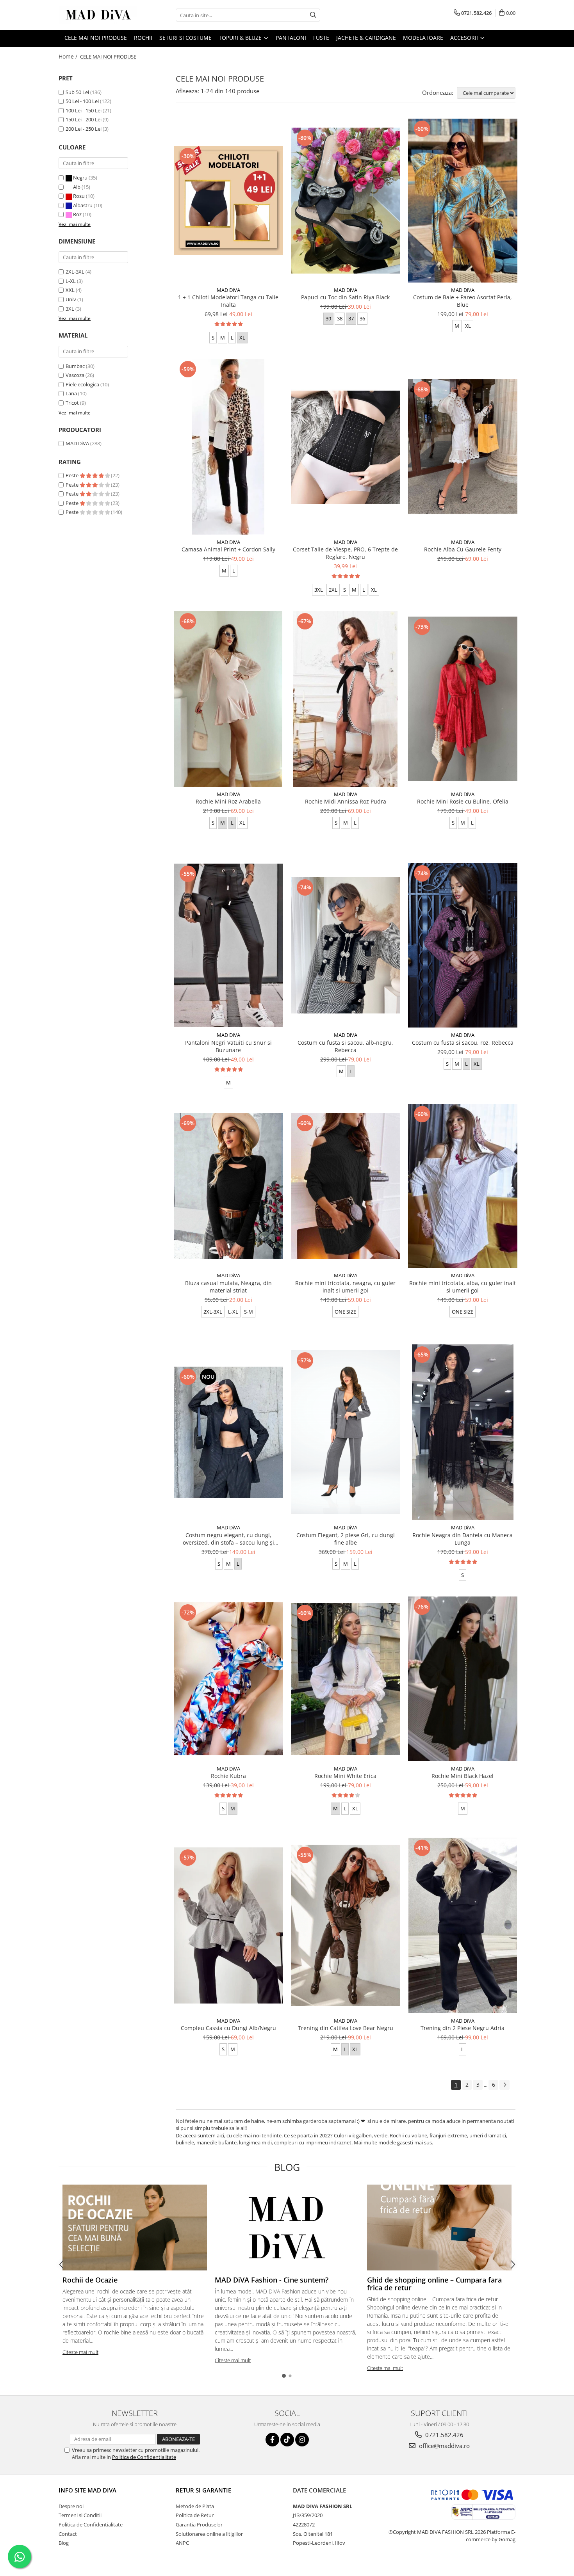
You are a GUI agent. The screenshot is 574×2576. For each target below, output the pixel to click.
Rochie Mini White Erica (345, 1776)
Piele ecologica (82, 384)
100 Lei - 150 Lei (84, 110)
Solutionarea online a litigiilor (209, 2534)
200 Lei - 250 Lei (84, 129)
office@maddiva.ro (444, 2446)
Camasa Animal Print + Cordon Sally (228, 549)
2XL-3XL (75, 272)
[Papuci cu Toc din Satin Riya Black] (346, 201)
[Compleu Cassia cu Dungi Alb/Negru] (228, 1925)
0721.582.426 (444, 2435)
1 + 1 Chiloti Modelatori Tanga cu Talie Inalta (228, 301)
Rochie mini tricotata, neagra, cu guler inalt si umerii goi (345, 1287)
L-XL (71, 281)
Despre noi (71, 2506)
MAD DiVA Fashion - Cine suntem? (272, 2280)
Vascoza (75, 375)
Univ (71, 299)
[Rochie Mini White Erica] (346, 1679)
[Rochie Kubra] (228, 1679)
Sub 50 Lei (77, 92)
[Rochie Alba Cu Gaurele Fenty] (463, 447)
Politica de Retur (195, 2515)
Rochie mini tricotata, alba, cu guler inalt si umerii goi (463, 1287)
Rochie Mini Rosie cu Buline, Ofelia (463, 801)
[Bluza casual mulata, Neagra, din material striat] (228, 1186)
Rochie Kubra (228, 1776)
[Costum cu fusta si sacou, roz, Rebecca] (463, 945)
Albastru (83, 205)
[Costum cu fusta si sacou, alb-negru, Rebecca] (346, 946)
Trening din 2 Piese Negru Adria (463, 2028)
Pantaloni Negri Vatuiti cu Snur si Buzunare (228, 1046)
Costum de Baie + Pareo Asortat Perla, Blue (463, 301)
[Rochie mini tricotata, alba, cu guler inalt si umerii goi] (463, 1186)
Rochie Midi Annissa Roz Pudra (346, 801)
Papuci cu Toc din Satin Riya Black (345, 297)
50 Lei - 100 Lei (82, 101)
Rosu (79, 196)
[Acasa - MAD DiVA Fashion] (98, 15)
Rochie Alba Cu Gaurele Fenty (463, 549)
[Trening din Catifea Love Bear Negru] (346, 1925)
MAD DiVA (77, 443)
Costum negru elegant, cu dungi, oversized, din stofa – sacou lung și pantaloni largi (228, 1539)
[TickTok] (287, 2440)
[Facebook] (272, 2440)
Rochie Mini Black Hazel (463, 1776)
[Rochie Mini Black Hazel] (463, 1679)
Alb (77, 187)
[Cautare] (313, 15)
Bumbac (75, 366)
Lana (71, 393)
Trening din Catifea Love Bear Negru (346, 2028)
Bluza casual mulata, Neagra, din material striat (228, 1287)
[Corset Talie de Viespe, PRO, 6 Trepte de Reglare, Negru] (346, 447)
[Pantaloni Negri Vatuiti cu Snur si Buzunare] (228, 946)
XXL (70, 290)
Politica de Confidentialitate (144, 2457)
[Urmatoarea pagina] (504, 2085)
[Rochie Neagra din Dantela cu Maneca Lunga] (463, 1432)
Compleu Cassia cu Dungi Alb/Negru (228, 2028)
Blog (64, 2543)
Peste (73, 475)
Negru (80, 178)
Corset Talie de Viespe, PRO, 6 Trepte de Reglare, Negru (345, 553)
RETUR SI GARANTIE (203, 2490)
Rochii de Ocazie (90, 2280)
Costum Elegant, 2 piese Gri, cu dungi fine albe (346, 1539)
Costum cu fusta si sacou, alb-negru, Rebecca (345, 1046)
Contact (68, 2534)
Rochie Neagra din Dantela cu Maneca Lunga (463, 1539)
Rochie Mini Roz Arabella (228, 801)
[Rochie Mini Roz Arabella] (228, 699)
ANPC (182, 2543)
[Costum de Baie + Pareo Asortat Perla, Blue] (463, 201)
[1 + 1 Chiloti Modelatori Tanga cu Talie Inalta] (228, 201)
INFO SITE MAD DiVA (87, 2490)
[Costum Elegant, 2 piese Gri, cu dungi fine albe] (346, 1432)
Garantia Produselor (199, 2524)
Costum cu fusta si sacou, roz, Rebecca (463, 1043)
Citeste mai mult (80, 2352)
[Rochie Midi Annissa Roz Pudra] (346, 699)
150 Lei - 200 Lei (84, 119)
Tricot (72, 403)
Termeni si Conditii (80, 2515)
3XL (70, 309)
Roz (77, 214)
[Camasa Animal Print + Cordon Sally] (228, 447)
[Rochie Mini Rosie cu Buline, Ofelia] (463, 699)
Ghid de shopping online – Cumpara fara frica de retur (434, 2284)
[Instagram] (302, 2440)
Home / (69, 56)
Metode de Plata (195, 2506)
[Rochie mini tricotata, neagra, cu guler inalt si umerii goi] (346, 1186)
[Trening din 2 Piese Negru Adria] (463, 1925)
